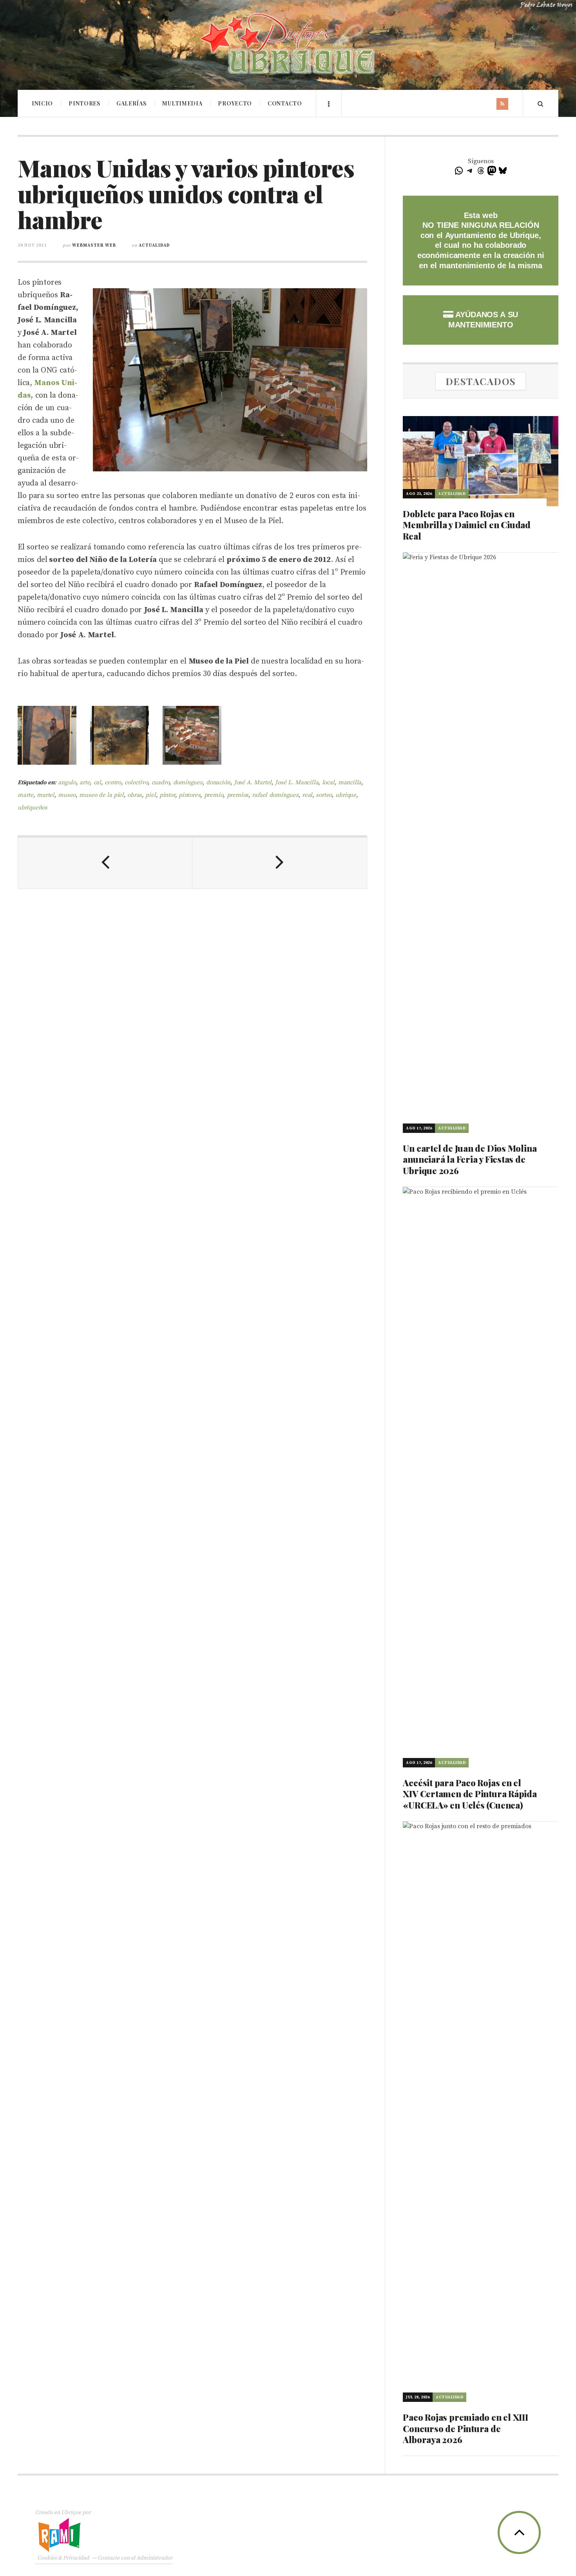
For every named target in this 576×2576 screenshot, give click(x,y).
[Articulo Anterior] (105, 863)
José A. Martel (253, 783)
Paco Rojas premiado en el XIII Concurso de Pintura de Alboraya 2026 (465, 2428)
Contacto (285, 103)
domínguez (188, 783)
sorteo (324, 795)
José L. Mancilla (297, 783)
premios (238, 795)
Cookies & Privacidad (63, 2558)
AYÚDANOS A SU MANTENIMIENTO (483, 320)
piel (150, 795)
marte (25, 795)
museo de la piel (101, 795)
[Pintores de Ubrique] (288, 44)
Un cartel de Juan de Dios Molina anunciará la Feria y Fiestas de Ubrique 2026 (470, 1159)
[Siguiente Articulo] (280, 863)
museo (67, 795)
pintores (189, 795)
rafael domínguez (275, 795)
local (328, 783)
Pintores (85, 103)
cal (97, 783)
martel (46, 795)
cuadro (161, 783)
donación (218, 783)
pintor (167, 795)
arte (85, 783)
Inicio (42, 103)
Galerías (132, 103)
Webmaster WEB (94, 245)
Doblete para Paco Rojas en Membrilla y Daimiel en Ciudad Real (467, 525)
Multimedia (182, 103)
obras (135, 795)
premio (214, 795)
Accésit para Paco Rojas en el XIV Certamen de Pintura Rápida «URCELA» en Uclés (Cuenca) (470, 1794)
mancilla (350, 783)
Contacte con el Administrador (135, 2558)
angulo (67, 783)
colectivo (136, 783)
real (307, 795)
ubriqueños (33, 808)
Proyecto (235, 103)
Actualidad (154, 245)
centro (113, 783)
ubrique (346, 795)
